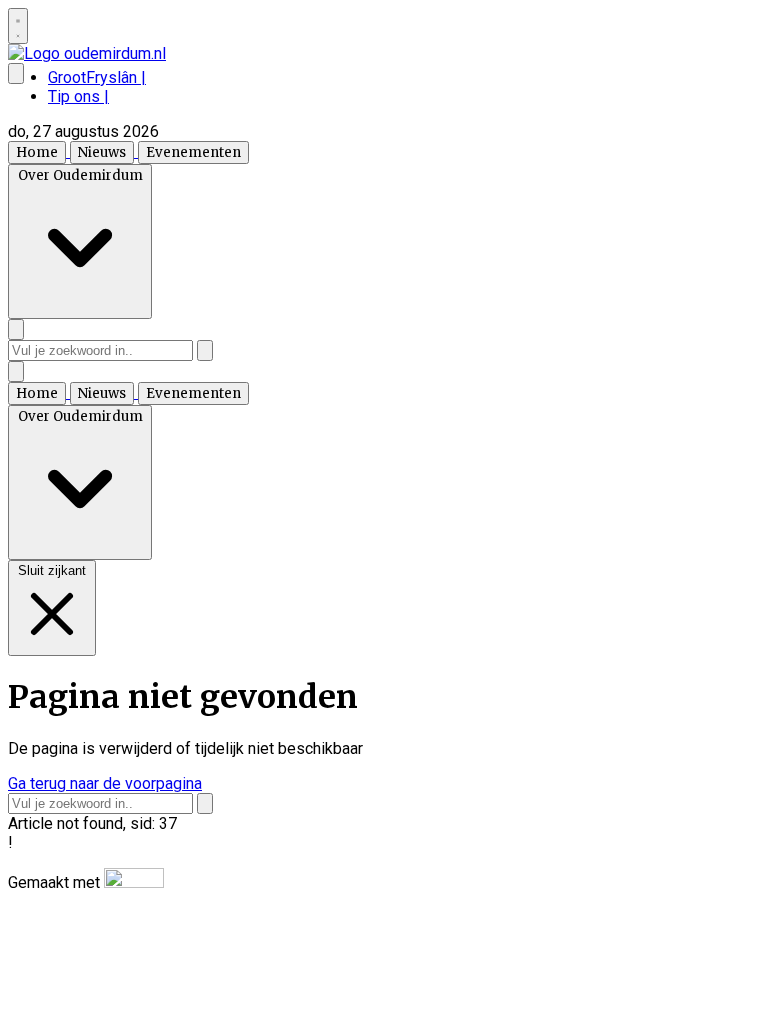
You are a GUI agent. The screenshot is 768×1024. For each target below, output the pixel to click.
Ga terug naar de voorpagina (105, 783)
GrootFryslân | (97, 77)
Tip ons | (78, 96)
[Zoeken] (205, 350)
